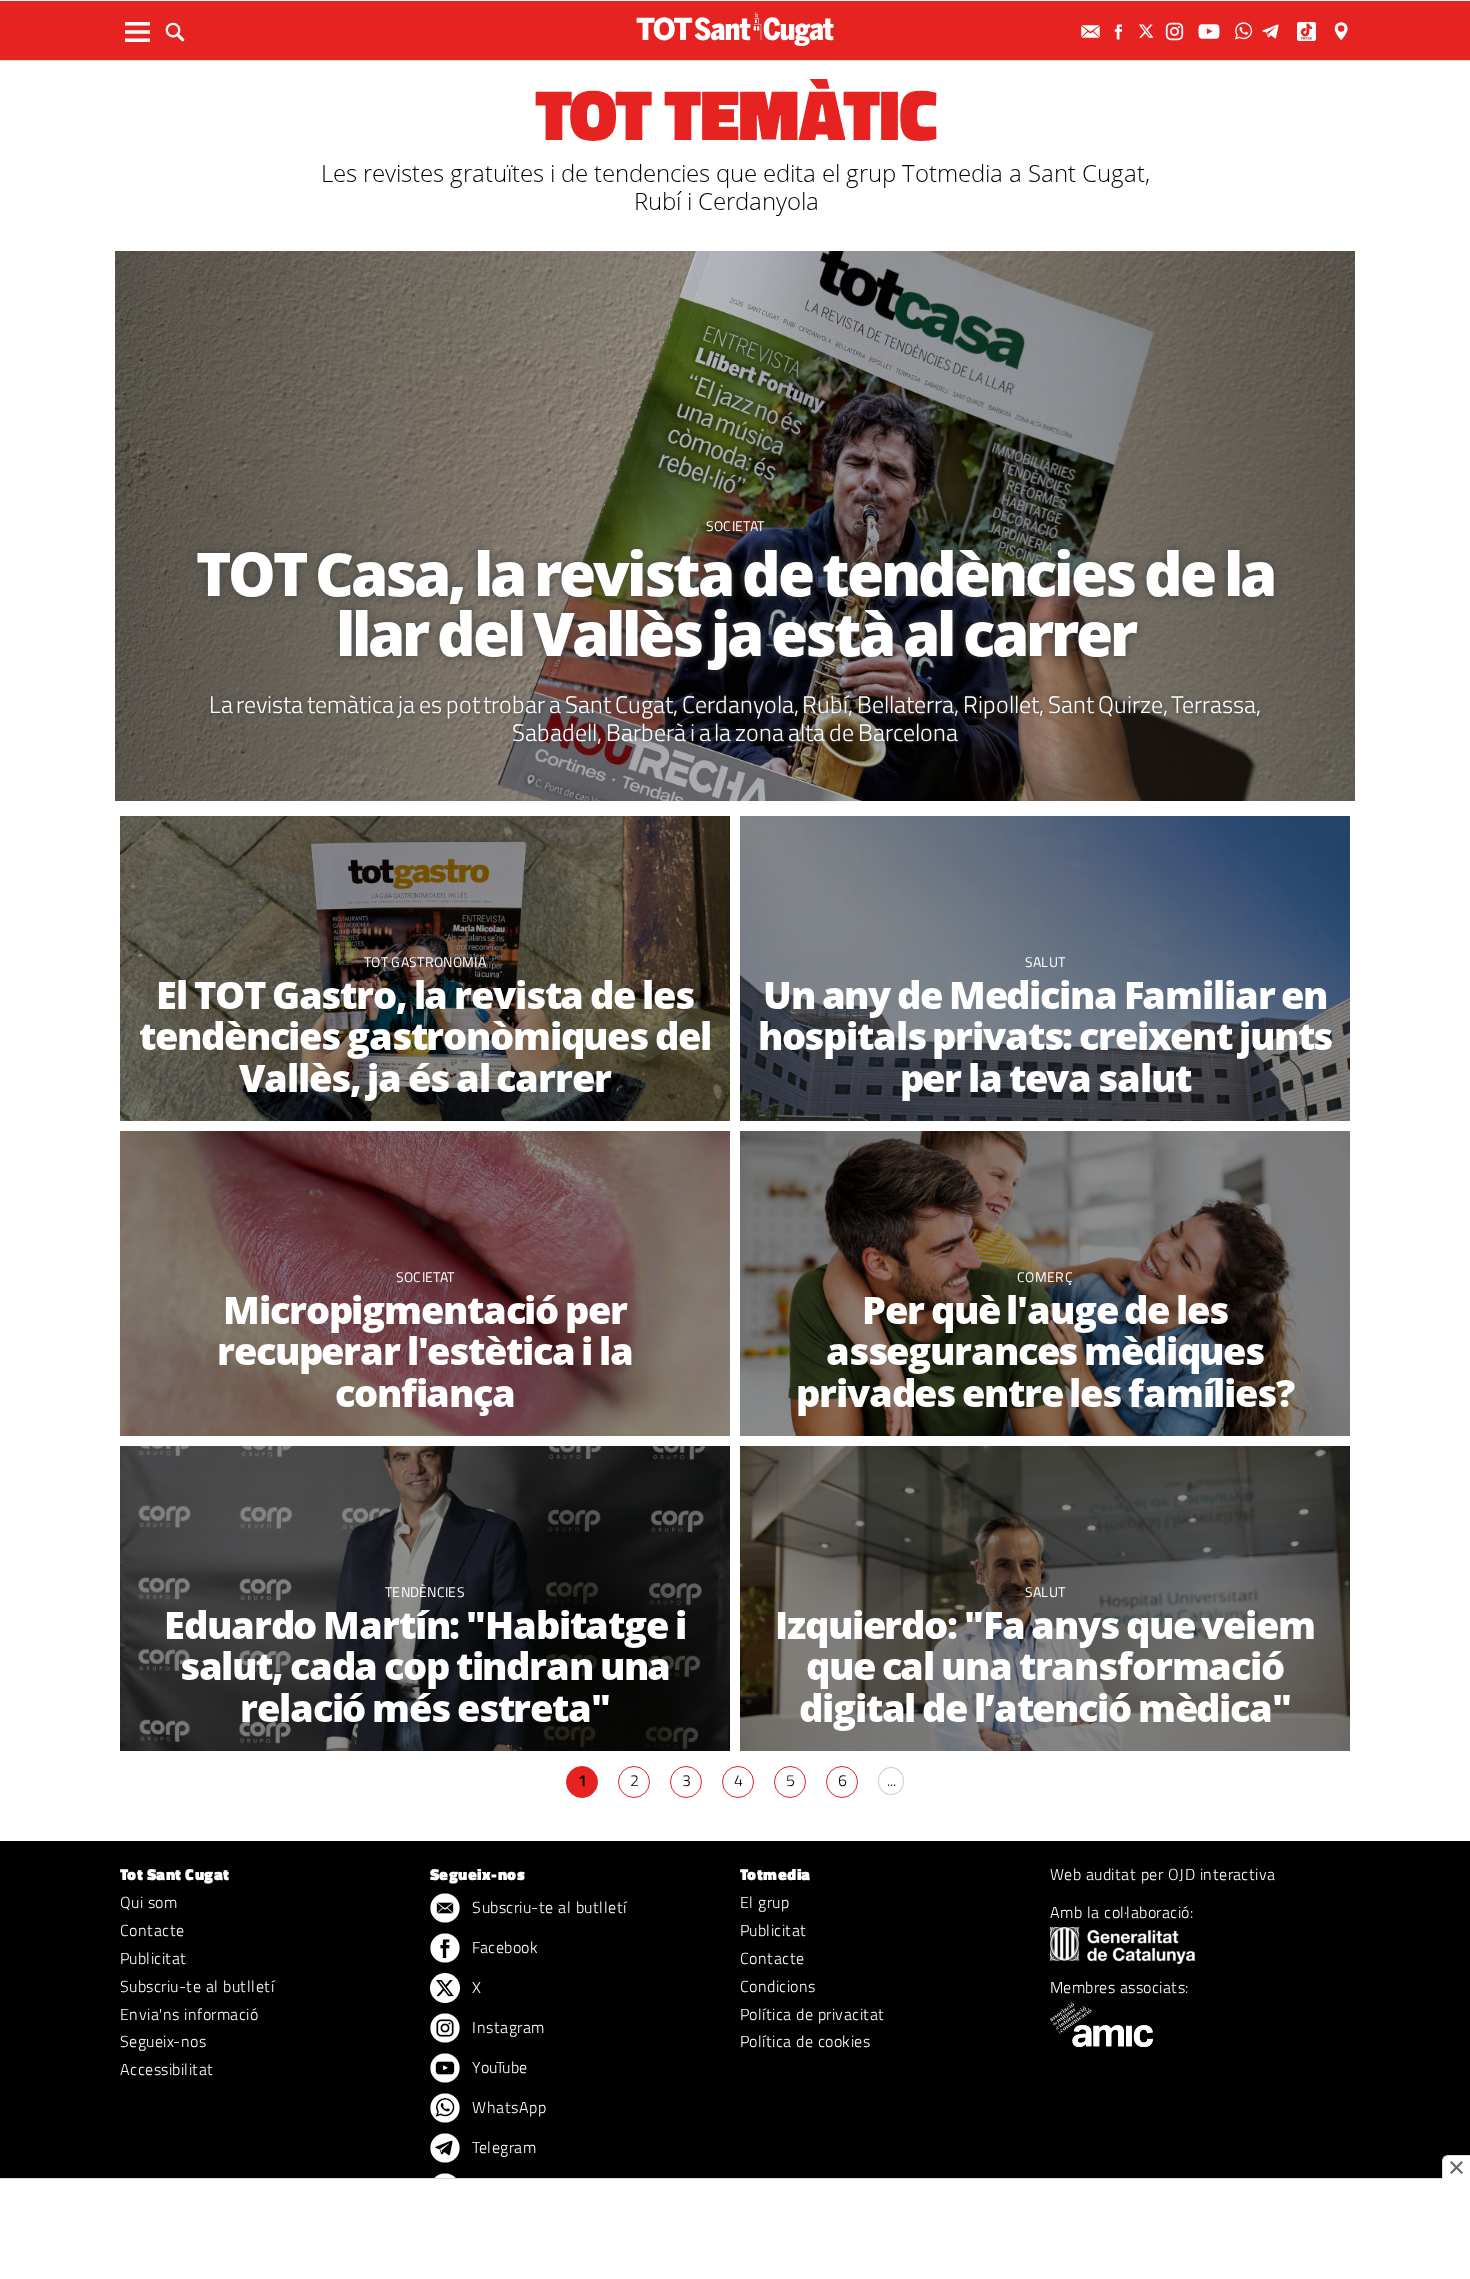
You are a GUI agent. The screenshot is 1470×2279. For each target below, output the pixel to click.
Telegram (502, 2147)
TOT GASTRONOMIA (425, 961)
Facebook (503, 1947)
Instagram (506, 2027)
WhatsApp (507, 2107)
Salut (1045, 961)
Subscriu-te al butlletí (197, 1986)
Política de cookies (805, 2041)
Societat (735, 525)
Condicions (778, 1986)
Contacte (152, 1930)
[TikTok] (1308, 31)
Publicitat (153, 1958)
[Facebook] (1121, 31)
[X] (1149, 31)
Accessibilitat (167, 2069)
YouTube (498, 2067)
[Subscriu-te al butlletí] (1093, 31)
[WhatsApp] (1246, 31)
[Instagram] (1177, 31)
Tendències (425, 1591)
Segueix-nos (163, 2041)
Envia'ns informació (189, 2014)
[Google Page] (1343, 31)
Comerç (1045, 1276)
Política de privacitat (812, 2014)
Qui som (148, 1902)
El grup (764, 1902)
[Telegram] (1274, 31)
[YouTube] (1211, 31)
